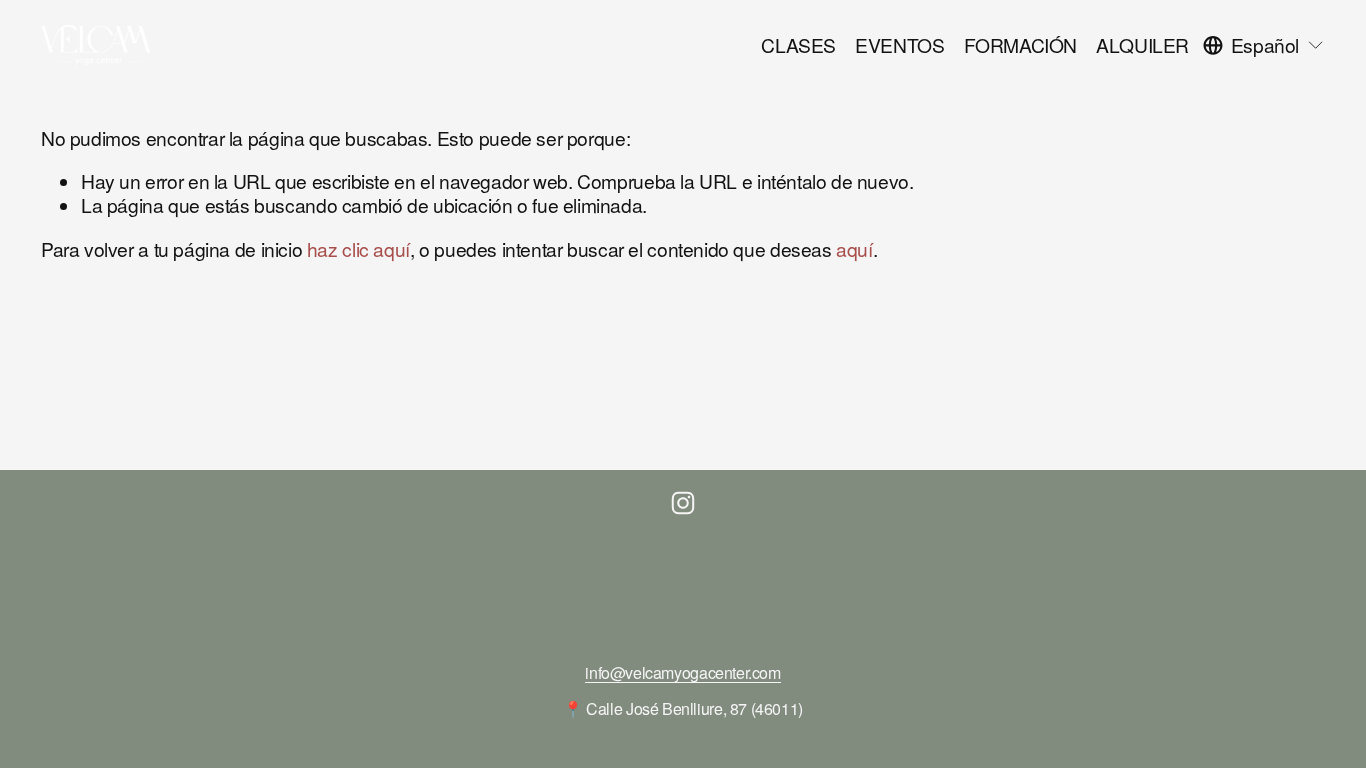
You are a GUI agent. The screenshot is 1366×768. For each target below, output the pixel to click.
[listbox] (1264, 45)
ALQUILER (1142, 44)
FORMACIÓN (1021, 44)
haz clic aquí (358, 248)
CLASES (798, 44)
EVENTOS (899, 44)
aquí (854, 248)
